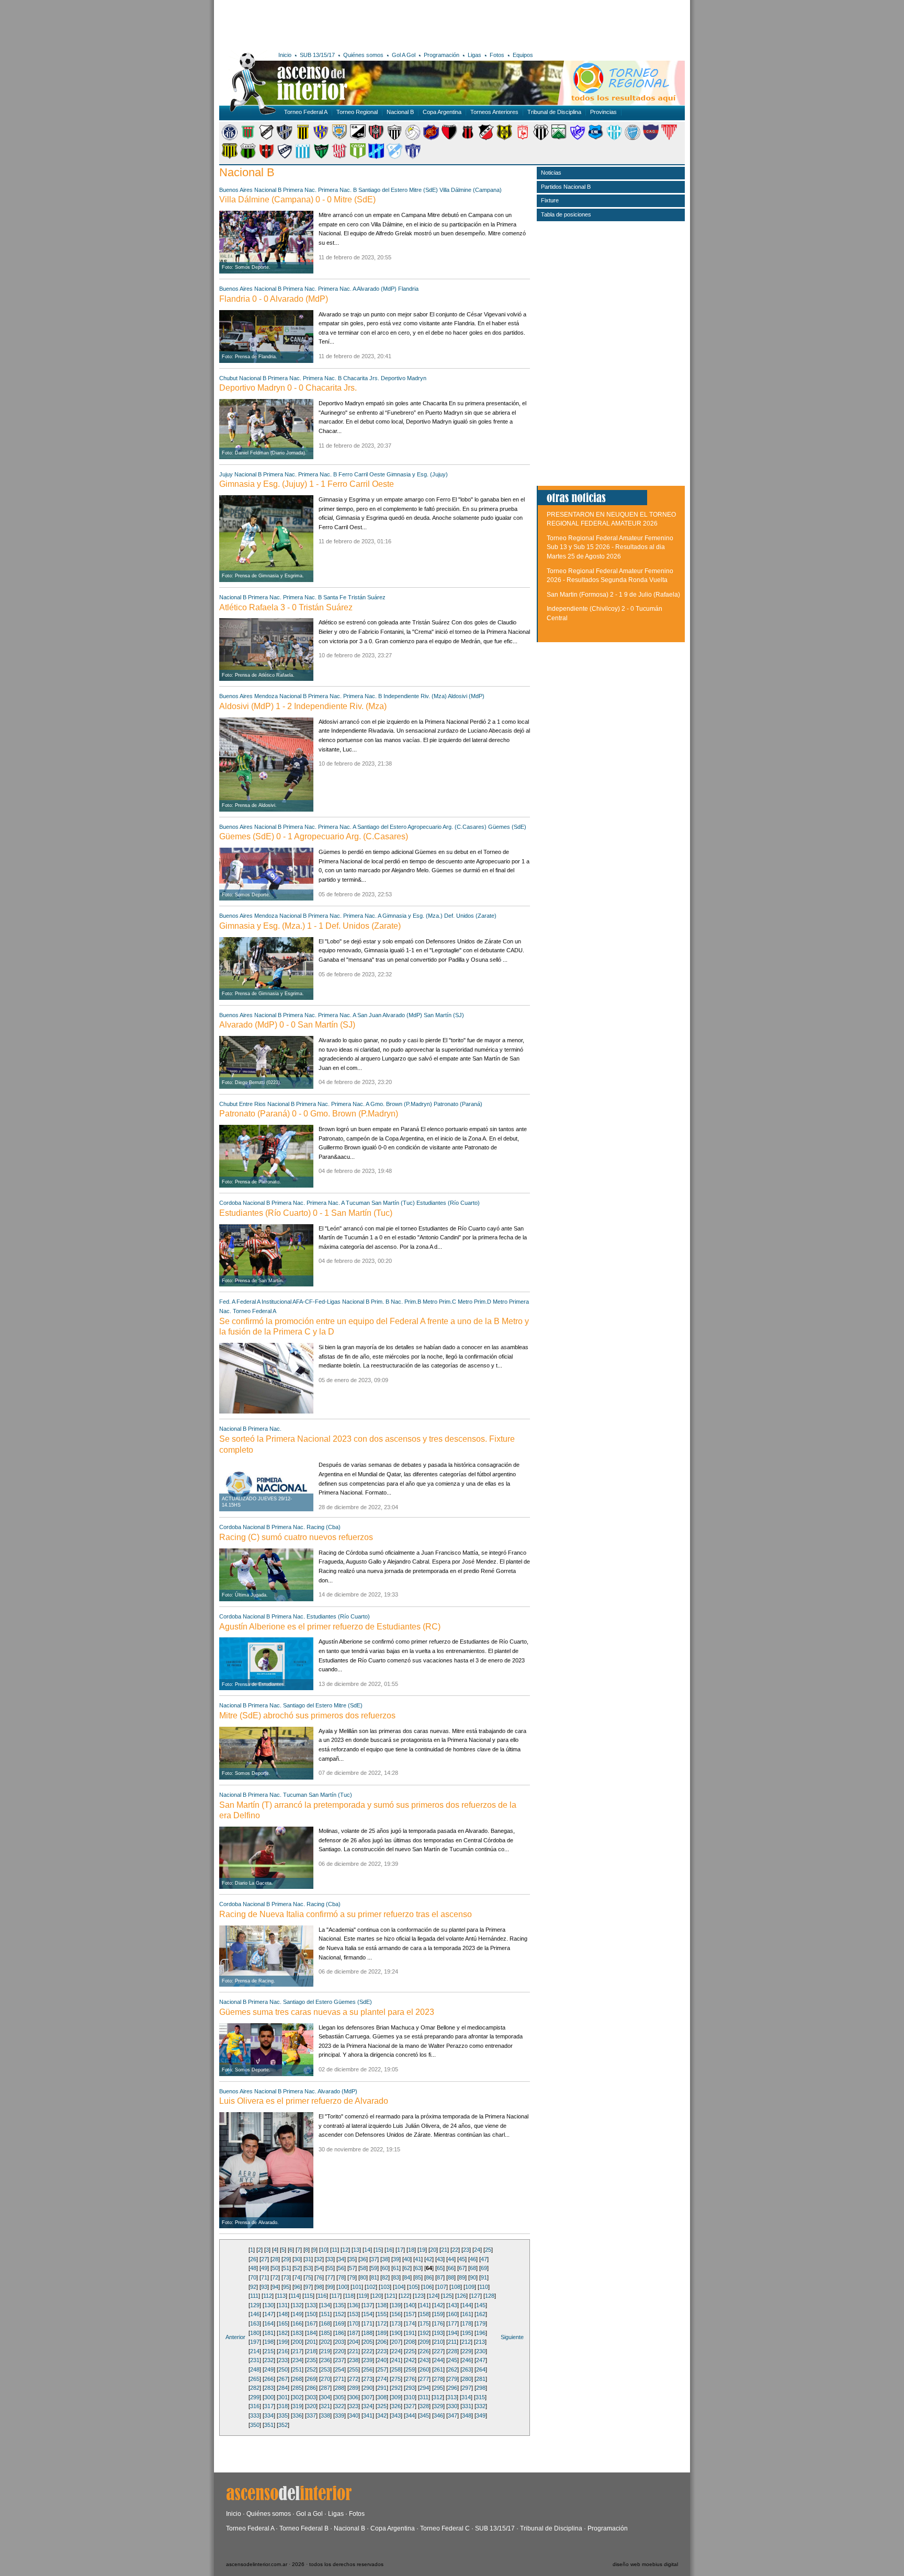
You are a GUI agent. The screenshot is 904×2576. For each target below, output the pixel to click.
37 (374, 2259)
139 (396, 2305)
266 (269, 2379)
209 (424, 2342)
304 (325, 2397)
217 (297, 2351)
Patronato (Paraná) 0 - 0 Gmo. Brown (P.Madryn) (309, 1114)
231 (255, 2360)
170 (354, 2323)
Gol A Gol (404, 55)
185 (325, 2333)
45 (462, 2259)
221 (354, 2351)
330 (453, 2406)
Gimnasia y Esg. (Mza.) (413, 916)
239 (368, 2360)
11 (335, 2250)
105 (413, 2287)
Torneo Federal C (445, 2528)
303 (311, 2397)
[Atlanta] (321, 138)
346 (438, 2415)
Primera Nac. (300, 190)
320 (311, 2406)
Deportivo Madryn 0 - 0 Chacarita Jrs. (288, 388)
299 (255, 2397)
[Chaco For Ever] (394, 138)
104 (399, 2287)
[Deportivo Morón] (523, 138)
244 (438, 2360)
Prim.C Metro (456, 1302)
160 (453, 2314)
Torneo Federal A (306, 112)
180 (255, 2333)
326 (396, 2406)
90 (473, 2277)
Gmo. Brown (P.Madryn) (401, 1104)
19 (422, 2250)
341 (368, 2415)
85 (418, 2277)
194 (453, 2333)
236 (325, 2360)
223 (382, 2351)
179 (481, 2323)
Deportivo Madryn (404, 378)
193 (438, 2333)
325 (382, 2406)
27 (264, 2259)
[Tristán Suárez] (413, 157)
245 (453, 2360)
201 (311, 2342)
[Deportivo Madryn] (504, 138)
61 (396, 2268)
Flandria (408, 289)
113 (281, 2296)
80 (363, 2277)
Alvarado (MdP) (377, 289)
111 (254, 2296)
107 (442, 2287)
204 (354, 2342)
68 (473, 2268)
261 (438, 2369)
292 (396, 2388)
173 (396, 2323)
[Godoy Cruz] (632, 138)
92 (253, 2287)
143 (453, 2305)
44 (451, 2259)
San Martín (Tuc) (393, 1203)
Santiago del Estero (383, 190)
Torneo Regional (357, 112)
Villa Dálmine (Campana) (471, 190)
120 (377, 2296)
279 (453, 2379)
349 (481, 2415)
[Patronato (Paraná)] (266, 157)
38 (385, 2259)
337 (311, 2415)
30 (297, 2259)
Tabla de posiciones (566, 214)
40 (407, 2259)
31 (308, 2259)
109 (470, 2287)
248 (255, 2369)
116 (322, 2296)
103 (385, 2287)
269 (311, 2379)
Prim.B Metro (421, 1302)
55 (330, 2268)
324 (368, 2406)
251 (297, 2369)
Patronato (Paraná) (458, 1104)
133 (311, 2305)
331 (467, 2406)
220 (340, 2351)
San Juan (369, 1015)
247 (481, 2360)
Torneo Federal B (304, 2528)
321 (325, 2406)
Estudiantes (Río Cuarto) (448, 1203)
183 (297, 2333)
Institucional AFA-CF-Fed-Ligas (301, 1302)
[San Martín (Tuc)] (340, 157)
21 (444, 2250)
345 (424, 2415)
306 (354, 2397)
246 (467, 2360)
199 (283, 2342)
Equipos (523, 55)
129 (255, 2305)
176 (438, 2323)
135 (340, 2305)
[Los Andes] (669, 138)
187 (354, 2333)
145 (481, 2305)
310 (410, 2397)
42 (429, 2259)
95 (286, 2287)
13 (356, 2250)
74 (297, 2277)
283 (269, 2388)
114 (295, 2296)
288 (340, 2388)
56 (341, 2268)
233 (283, 2360)
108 (456, 2287)
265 (255, 2379)
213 (480, 2342)
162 (481, 2314)
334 (269, 2415)
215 (269, 2351)
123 (419, 2296)
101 (357, 2287)
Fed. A (227, 1302)
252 (311, 2369)
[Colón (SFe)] (449, 138)
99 (330, 2287)
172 (382, 2323)
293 (410, 2388)
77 (330, 2277)
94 (275, 2287)
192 (424, 2333)
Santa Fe (335, 597)
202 (325, 2342)
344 (410, 2415)
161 (467, 2314)
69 (484, 2268)
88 (451, 2277)
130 (269, 2305)
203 (340, 2342)
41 (418, 2259)
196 (481, 2333)
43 (440, 2259)
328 (424, 2406)
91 (484, 2277)
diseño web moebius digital (645, 2564)
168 (325, 2323)
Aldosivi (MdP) (466, 696)
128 (490, 2296)
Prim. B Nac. (387, 1302)
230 (481, 2351)
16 (389, 2250)
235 (311, 2360)
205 (368, 2342)
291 (382, 2388)
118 (349, 2296)
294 (424, 2388)
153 (354, 2314)
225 (410, 2351)
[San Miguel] (358, 157)
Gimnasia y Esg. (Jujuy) (417, 474)
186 (340, 2333)
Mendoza (266, 696)
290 (368, 2388)
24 (477, 2250)
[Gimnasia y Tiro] (614, 138)
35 (352, 2259)
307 (368, 2397)
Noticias (551, 173)
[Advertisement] (372, 24)
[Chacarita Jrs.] (376, 138)
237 (340, 2360)
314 (466, 2397)
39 (396, 2259)
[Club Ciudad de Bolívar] (413, 138)
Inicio (285, 55)
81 (374, 2277)
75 (308, 2277)
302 (297, 2397)
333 (255, 2415)
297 (467, 2388)
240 (382, 2360)
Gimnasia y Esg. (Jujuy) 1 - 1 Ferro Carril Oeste (307, 484)
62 (407, 2268)
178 (467, 2323)
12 (345, 2250)
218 (311, 2351)
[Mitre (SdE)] (230, 157)
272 (354, 2379)
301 (283, 2397)
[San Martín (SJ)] (321, 157)
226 (424, 2351)
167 (311, 2323)
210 (438, 2342)
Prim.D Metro (491, 1302)
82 (385, 2277)
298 (481, 2388)
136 (354, 2305)
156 (396, 2314)
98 (319, 2287)
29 (286, 2259)
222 (368, 2351)
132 (297, 2305)
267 (283, 2379)
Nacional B (400, 112)
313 (452, 2397)
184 (311, 2333)
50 (275, 2268)
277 (424, 2379)
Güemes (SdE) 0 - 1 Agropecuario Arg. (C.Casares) (314, 836)
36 (363, 2259)
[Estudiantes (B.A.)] (541, 138)
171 (368, 2323)
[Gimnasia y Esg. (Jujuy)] (596, 138)
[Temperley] (394, 157)
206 (382, 2342)
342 (382, 2415)
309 (396, 2397)
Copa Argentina (442, 112)
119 (363, 2296)
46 (473, 2259)
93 (264, 2287)
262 (453, 2369)
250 (283, 2369)
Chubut (228, 378)
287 (325, 2388)
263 (467, 2369)
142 (438, 2305)
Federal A (248, 1302)
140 (410, 2305)
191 (410, 2333)
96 (297, 2287)
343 (396, 2415)
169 (340, 2323)
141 (424, 2305)
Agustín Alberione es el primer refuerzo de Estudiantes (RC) (330, 1627)
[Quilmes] (285, 157)
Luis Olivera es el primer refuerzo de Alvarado (304, 2101)
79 (352, 2277)
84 (407, 2277)
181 (269, 2333)
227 (438, 2351)
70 (253, 2277)
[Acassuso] (230, 138)
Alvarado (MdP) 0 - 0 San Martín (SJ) (287, 1025)
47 (484, 2259)
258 (396, 2369)
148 (283, 2314)
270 (325, 2379)
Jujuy (226, 474)
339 (340, 2415)
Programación (442, 55)
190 (396, 2333)
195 (467, 2333)
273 (368, 2379)
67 (462, 2268)
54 (319, 2268)
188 (368, 2333)
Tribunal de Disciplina (554, 112)
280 (467, 2379)
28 (275, 2259)
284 (283, 2388)
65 (440, 2268)
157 (410, 2314)
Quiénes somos (363, 55)
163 (255, 2323)
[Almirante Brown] (303, 138)
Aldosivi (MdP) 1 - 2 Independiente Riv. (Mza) (303, 706)
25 (488, 2250)
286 (311, 2388)
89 (462, 2277)
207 (396, 2342)
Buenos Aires (236, 190)
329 (438, 2406)
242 (410, 2360)
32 (319, 2259)
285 (297, 2388)
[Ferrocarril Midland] (578, 138)
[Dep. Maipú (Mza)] (486, 138)
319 (297, 2406)
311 (424, 2397)
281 (481, 2379)
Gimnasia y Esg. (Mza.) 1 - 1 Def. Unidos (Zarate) (310, 926)
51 (286, 2268)
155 (382, 2314)
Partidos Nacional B (566, 187)
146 (255, 2314)
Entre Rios (252, 1104)
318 (283, 2406)
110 (484, 2287)
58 (363, 2268)
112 (268, 2296)
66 (451, 2268)
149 (297, 2314)
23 (466, 2250)
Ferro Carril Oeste (362, 474)
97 (308, 2287)
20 (433, 2250)
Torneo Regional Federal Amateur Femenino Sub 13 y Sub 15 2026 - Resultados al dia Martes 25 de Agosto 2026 (610, 547)
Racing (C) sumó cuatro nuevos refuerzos (296, 1537)
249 (269, 2369)
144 (467, 2305)
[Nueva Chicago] (248, 157)
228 (453, 2351)
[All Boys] (266, 138)
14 (367, 2250)
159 (438, 2314)
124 (433, 2296)
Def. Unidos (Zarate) (470, 916)
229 (467, 2351)
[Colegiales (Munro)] (431, 138)
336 (297, 2415)
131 (283, 2305)
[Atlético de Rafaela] (340, 138)
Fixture (550, 200)
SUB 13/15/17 (317, 55)
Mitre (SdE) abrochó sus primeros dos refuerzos (307, 1716)
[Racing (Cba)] (303, 157)
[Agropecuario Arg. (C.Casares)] (248, 138)
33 (330, 2259)
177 (453, 2323)
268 (297, 2379)
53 (308, 2268)
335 (283, 2415)
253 (325, 2369)
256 (368, 2369)
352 (283, 2425)
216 (283, 2351)
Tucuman (358, 1203)
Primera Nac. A (337, 289)
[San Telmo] (376, 157)
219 (325, 2351)
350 (255, 2425)
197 (255, 2342)
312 (438, 2397)
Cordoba (230, 1203)
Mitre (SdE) (423, 190)
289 (354, 2388)
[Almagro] (285, 138)
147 (269, 2314)
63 (418, 2268)
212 (466, 2342)
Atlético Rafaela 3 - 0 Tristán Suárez (286, 607)
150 (311, 2314)
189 (382, 2333)
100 (343, 2287)
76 (319, 2277)
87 (440, 2277)
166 (297, 2323)
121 (391, 2296)
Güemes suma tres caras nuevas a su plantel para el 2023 (327, 2012)
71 (264, 2277)
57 (352, 2268)
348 (467, 2415)
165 (283, 2323)
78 (341, 2277)
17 (400, 2250)
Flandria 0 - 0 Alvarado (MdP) (274, 299)
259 (410, 2369)
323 (354, 2406)
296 (453, 2388)
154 (368, 2314)
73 (286, 2277)
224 (396, 2351)
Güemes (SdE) (507, 827)
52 (297, 2268)
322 (340, 2406)
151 (325, 2314)
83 (396, 2277)
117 (336, 2296)
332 (481, 2406)
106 (427, 2287)
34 (341, 2259)
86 (429, 2277)
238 (354, 2360)
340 (354, 2415)
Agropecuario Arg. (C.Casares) (447, 827)
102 (371, 2287)
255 (354, 2369)
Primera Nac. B (337, 190)
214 (255, 2351)
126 (461, 2296)
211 (452, 2342)
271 (340, 2379)
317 (269, 2406)
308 (382, 2397)
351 (269, 2425)
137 (368, 2305)
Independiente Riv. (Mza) (415, 696)
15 (378, 2250)
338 (325, 2415)
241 (396, 2360)
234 (297, 2360)
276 (410, 2379)
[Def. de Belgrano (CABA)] (468, 138)
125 (447, 2296)
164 (269, 2323)
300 (269, 2397)
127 (476, 2296)
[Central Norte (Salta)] (358, 138)
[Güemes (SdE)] (651, 138)
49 (264, 2268)
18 (411, 2250)
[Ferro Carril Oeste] (559, 138)
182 (283, 2333)
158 (424, 2314)
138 (382, 2305)
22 (455, 2250)
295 (438, 2388)
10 (324, 2250)
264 (481, 2369)
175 (424, 2323)
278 (438, 2379)
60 (385, 2268)
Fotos (497, 55)
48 (253, 2268)
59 (374, 2268)
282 (255, 2388)
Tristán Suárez (367, 597)
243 (424, 2360)
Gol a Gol (309, 2514)
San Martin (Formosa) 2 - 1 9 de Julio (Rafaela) (613, 595)
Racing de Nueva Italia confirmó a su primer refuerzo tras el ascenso (346, 1914)
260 (424, 2369)
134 (325, 2305)
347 (453, 2415)
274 (382, 2379)
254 (340, 2369)
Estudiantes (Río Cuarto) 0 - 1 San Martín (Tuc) (306, 1213)
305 (340, 2397)
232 (269, 2360)
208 (410, 2342)
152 (340, 2314)
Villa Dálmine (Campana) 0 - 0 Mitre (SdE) (297, 200)
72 (275, 2277)
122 (405, 2296)
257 (382, 2369)
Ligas (474, 55)
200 (297, 2342)
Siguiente (512, 2337)
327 (410, 2406)
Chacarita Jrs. (362, 378)
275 (396, 2379)
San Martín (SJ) (444, 1015)
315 (480, 2397)
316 (255, 2406)
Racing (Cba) (324, 1527)
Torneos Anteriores (494, 112)
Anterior (235, 2337)
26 (253, 2259)
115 (308, 2296)
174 (410, 2323)
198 (269, 2342)
